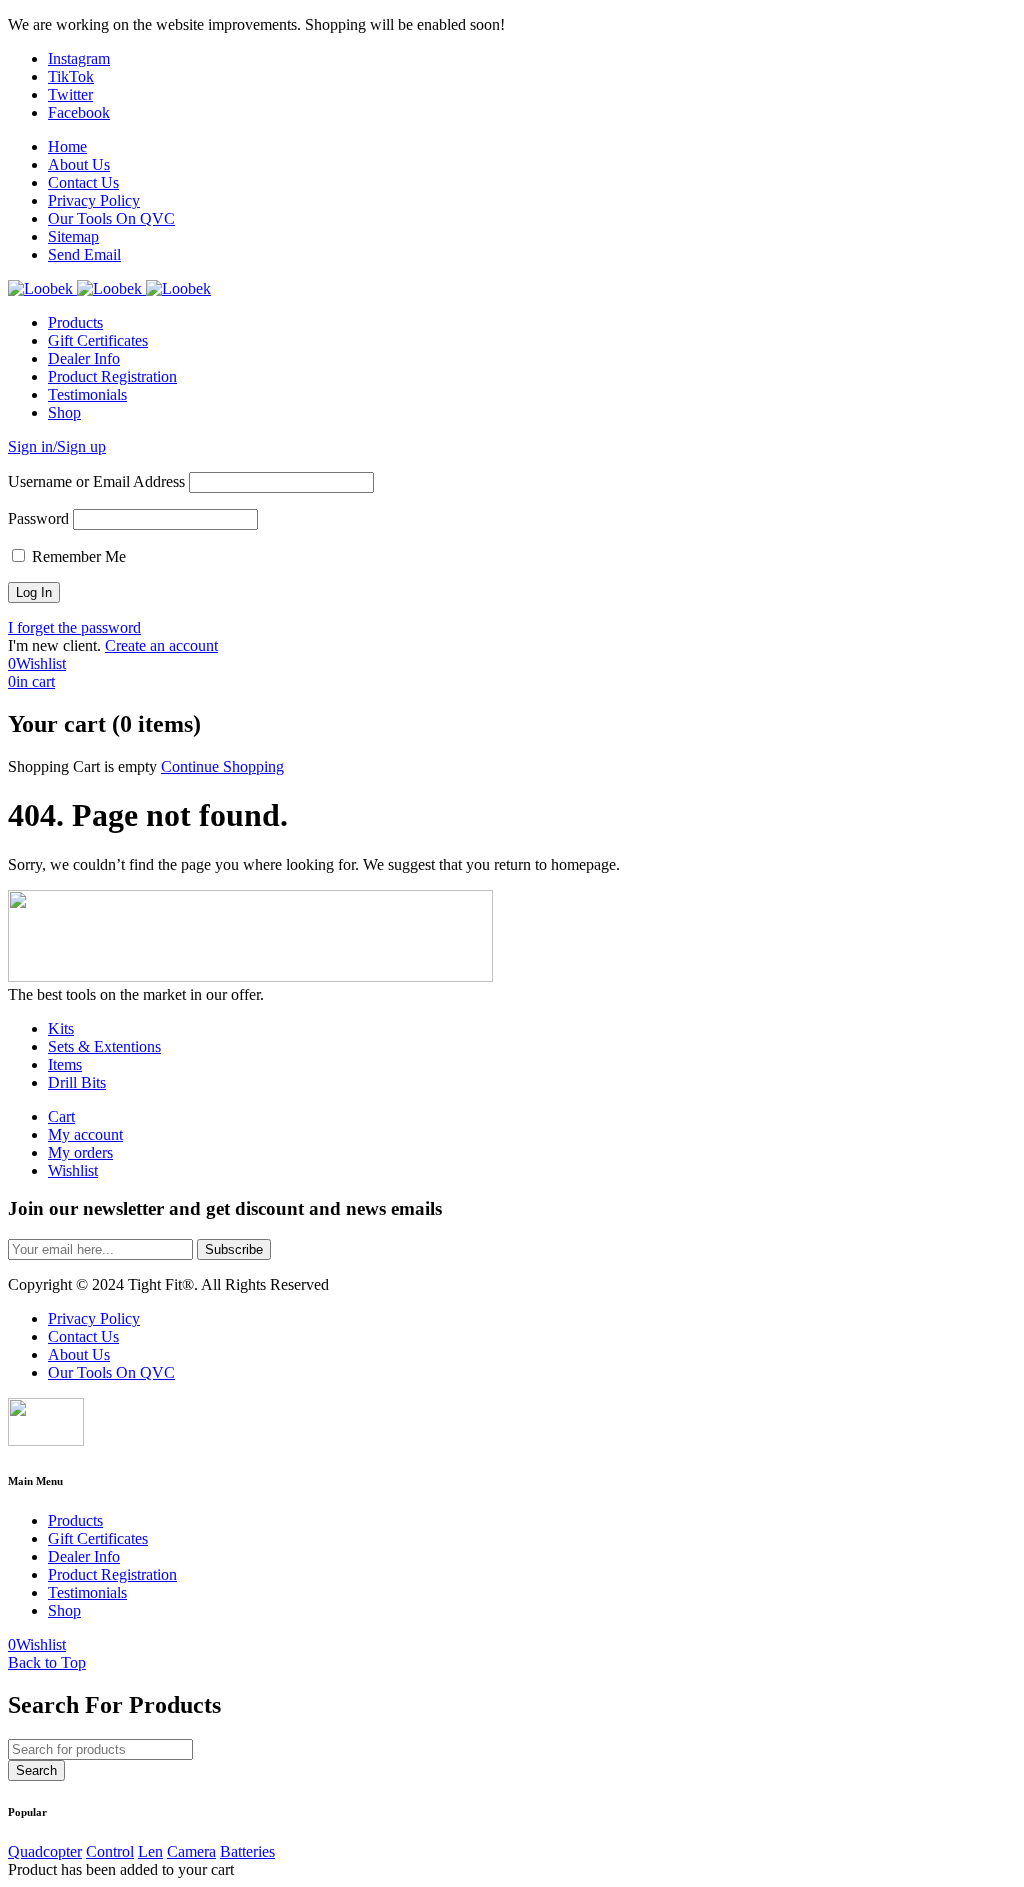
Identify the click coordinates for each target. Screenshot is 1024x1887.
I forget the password (74, 627)
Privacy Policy (94, 200)
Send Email (84, 254)
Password (38, 518)
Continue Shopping (222, 766)
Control (110, 1851)
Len (150, 1851)
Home (67, 146)
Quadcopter (45, 1851)
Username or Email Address (96, 481)
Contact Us (83, 182)
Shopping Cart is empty (82, 766)
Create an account (161, 645)
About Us (79, 164)
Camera (191, 1851)
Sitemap (73, 236)
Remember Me (77, 556)
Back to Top (47, 1662)
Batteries (247, 1851)
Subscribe (234, 1249)
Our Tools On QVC (111, 218)
